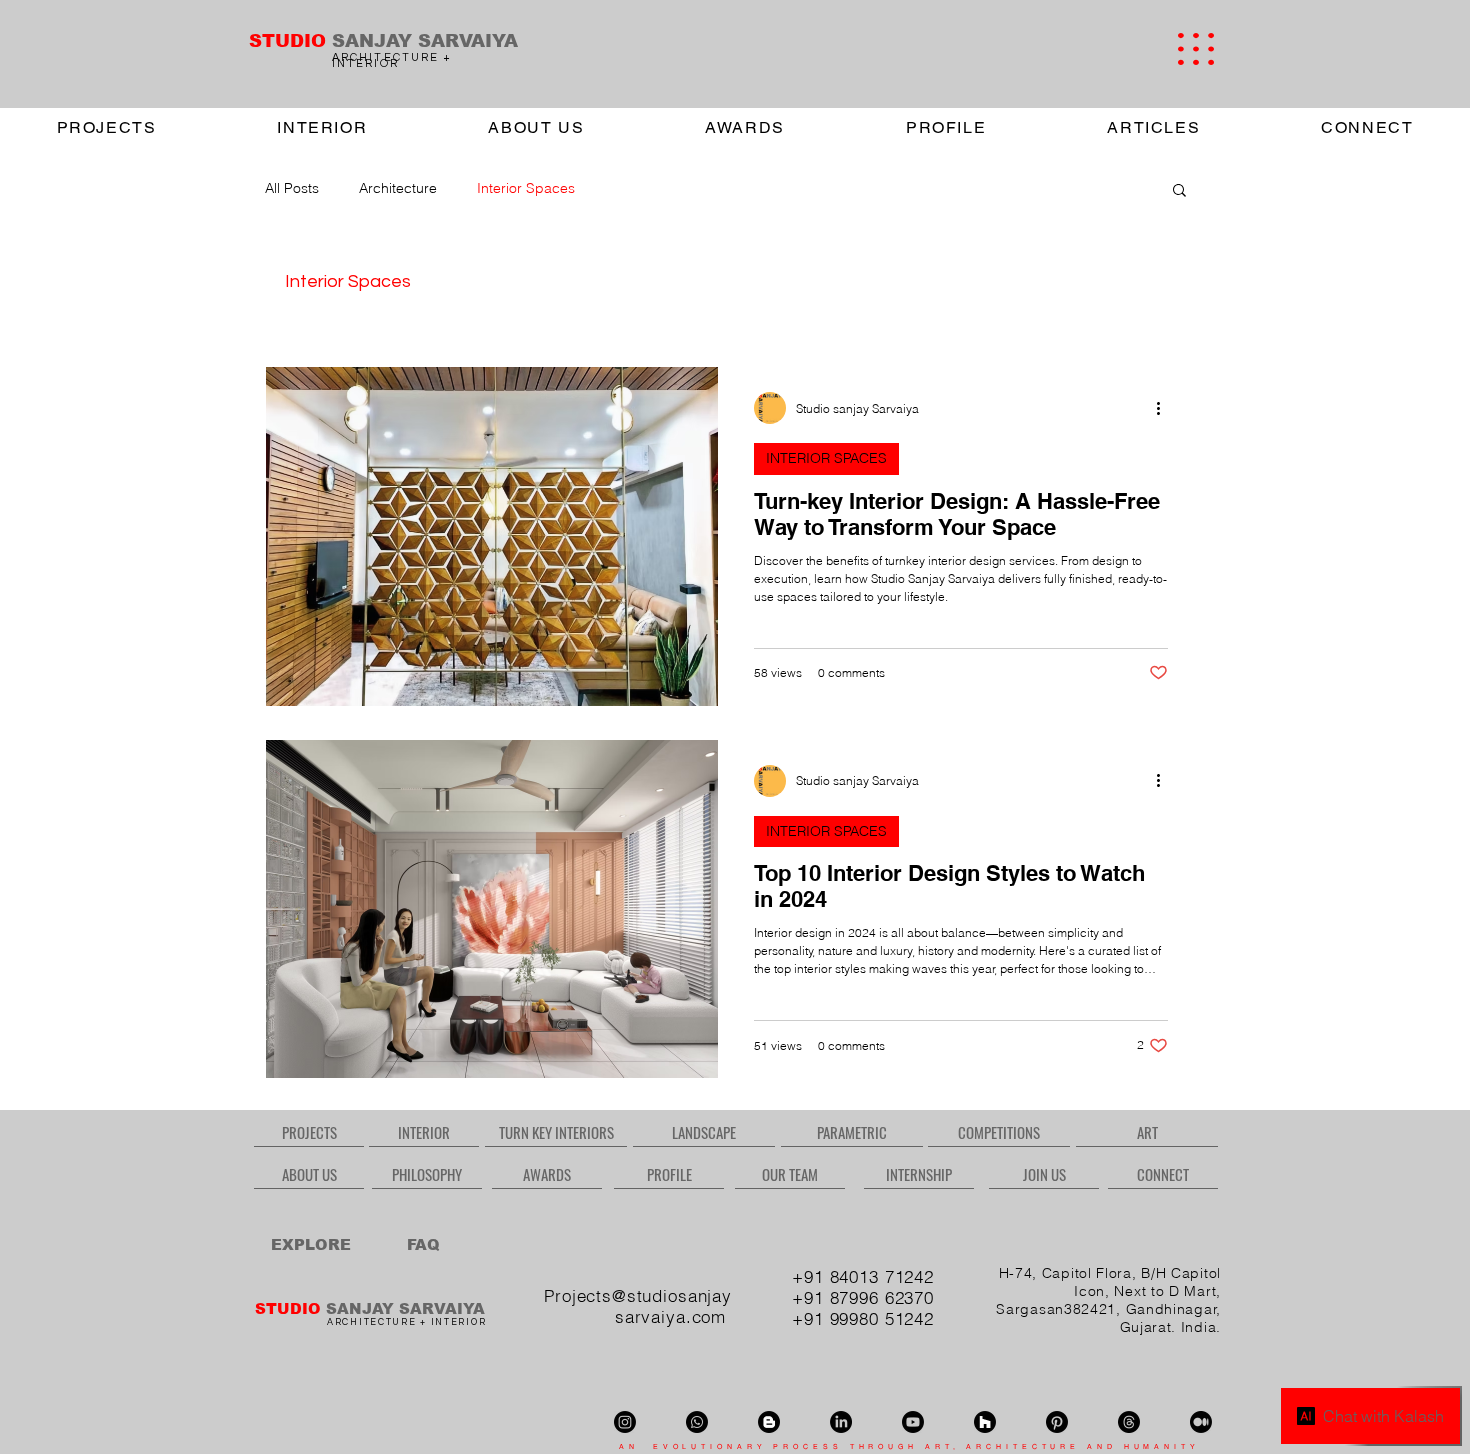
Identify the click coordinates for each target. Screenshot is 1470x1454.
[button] (1196, 49)
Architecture (398, 188)
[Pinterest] (1057, 1422)
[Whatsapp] (697, 1422)
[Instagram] (625, 1422)
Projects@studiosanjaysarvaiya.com (638, 1306)
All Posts (292, 188)
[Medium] (1201, 1422)
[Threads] (1129, 1422)
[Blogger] (769, 1422)
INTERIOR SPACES (826, 458)
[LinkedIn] (841, 1422)
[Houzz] (985, 1422)
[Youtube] (913, 1422)
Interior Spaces (526, 188)
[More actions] (1165, 408)
